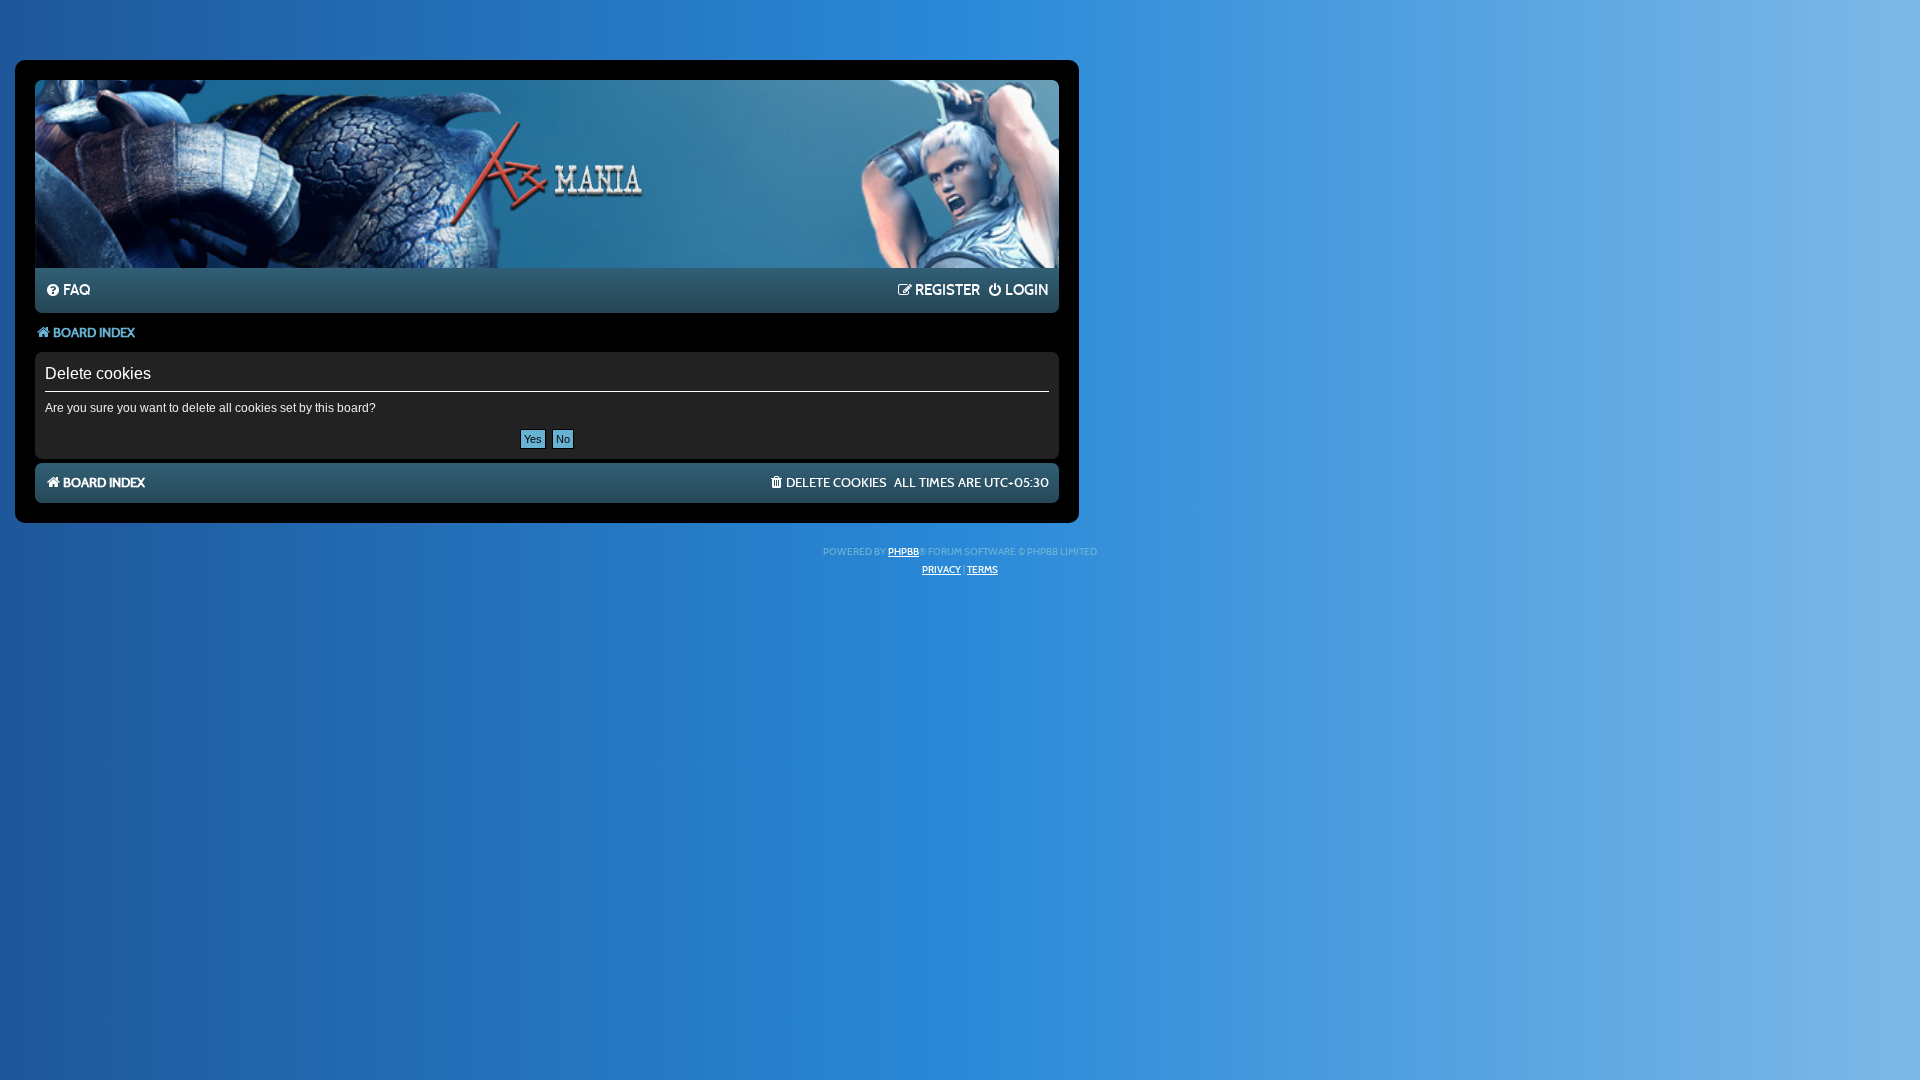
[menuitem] (67, 291)
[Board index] (547, 173)
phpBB (903, 552)
